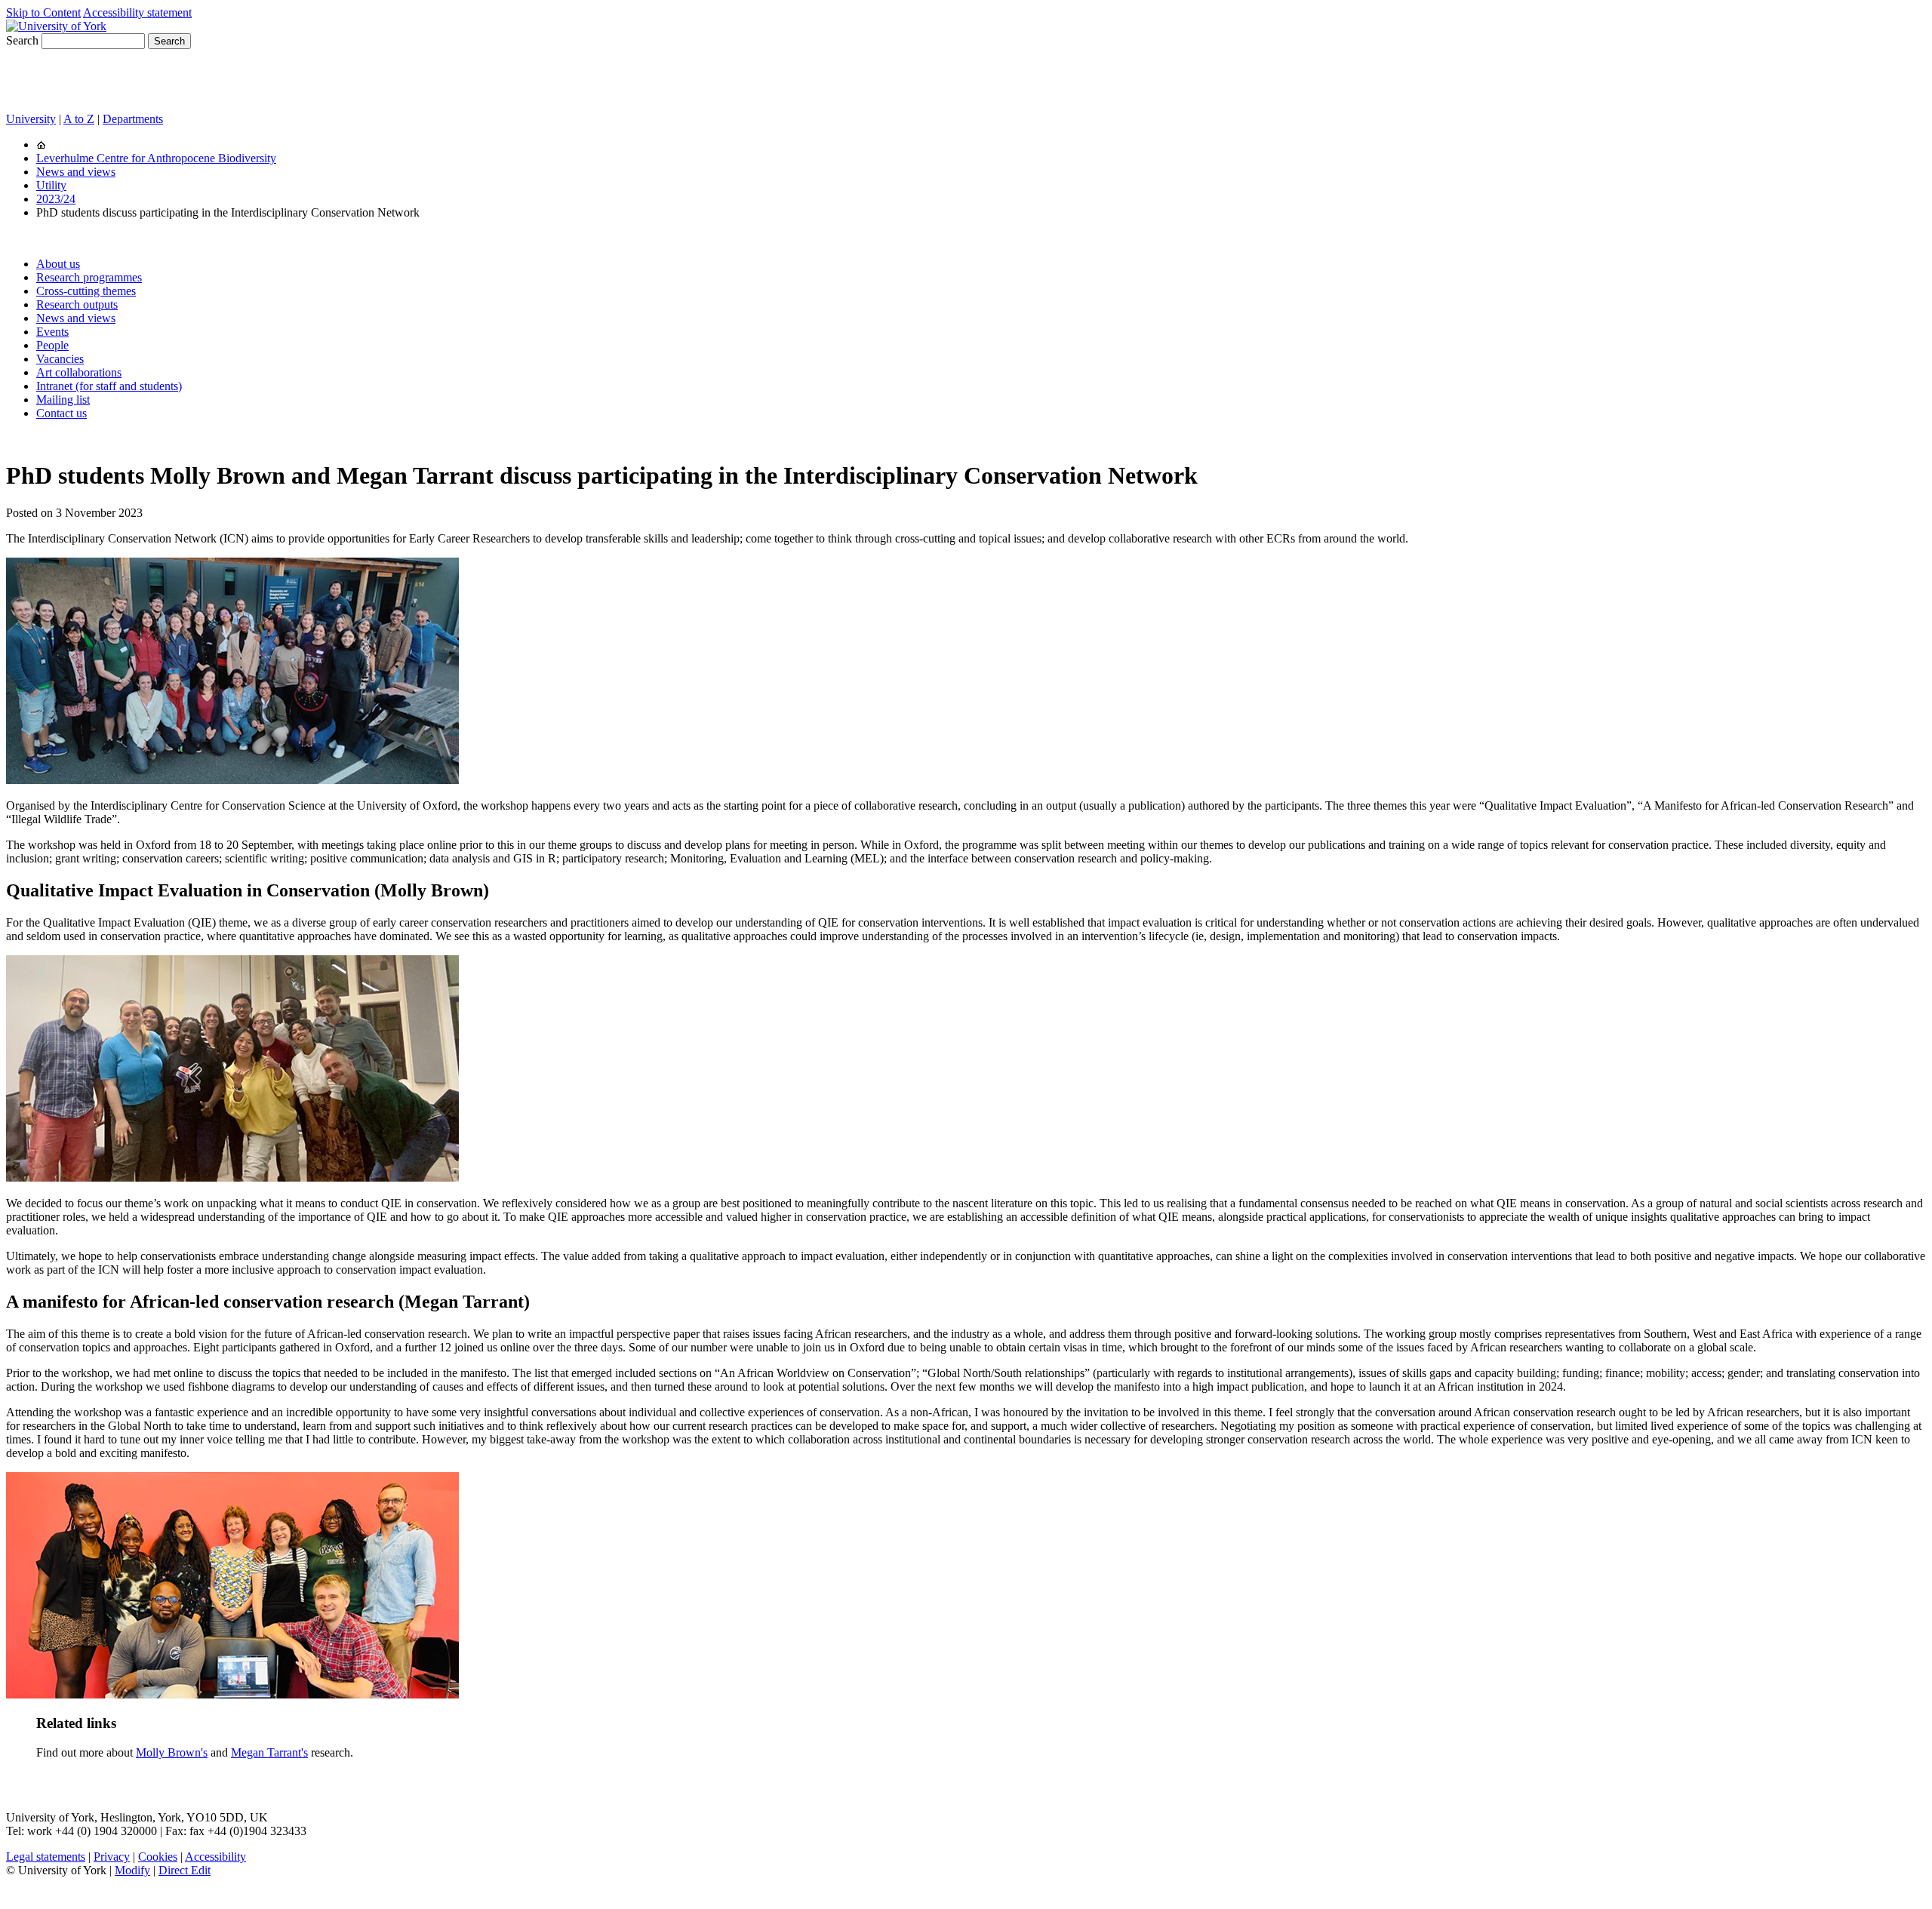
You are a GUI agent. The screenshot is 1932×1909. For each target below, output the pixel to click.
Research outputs (77, 304)
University (31, 119)
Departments (133, 119)
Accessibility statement (137, 12)
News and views (76, 172)
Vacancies (60, 359)
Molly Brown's (172, 1752)
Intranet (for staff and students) (109, 386)
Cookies (158, 1857)
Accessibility (215, 1857)
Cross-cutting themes (86, 291)
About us (58, 264)
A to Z (79, 119)
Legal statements (46, 1857)
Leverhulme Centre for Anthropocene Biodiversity (156, 158)
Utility (51, 185)
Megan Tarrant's (269, 1752)
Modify (132, 1870)
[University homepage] (41, 144)
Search (22, 40)
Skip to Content (43, 12)
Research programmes (89, 277)
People (52, 345)
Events (52, 332)
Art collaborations (79, 372)
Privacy (112, 1857)
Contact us (62, 413)
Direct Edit (185, 1870)
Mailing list (63, 400)
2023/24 (56, 199)
